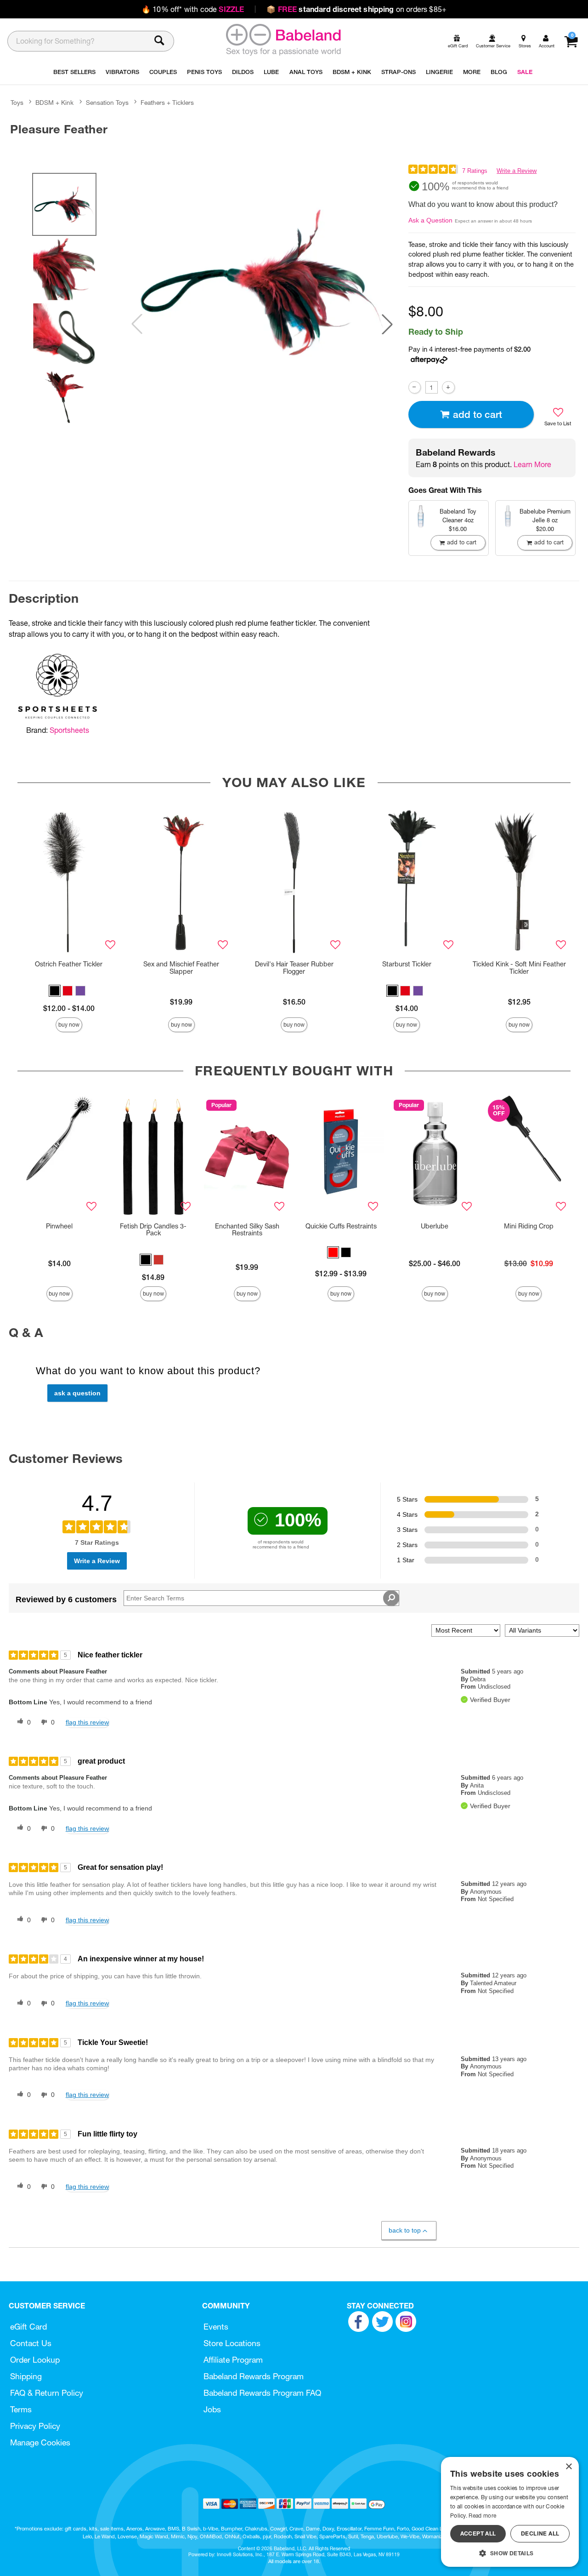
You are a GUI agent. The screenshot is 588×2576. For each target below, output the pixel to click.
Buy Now (69, 1025)
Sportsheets (69, 730)
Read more (482, 2516)
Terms (21, 2409)
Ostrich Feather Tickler (69, 964)
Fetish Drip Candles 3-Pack (153, 1230)
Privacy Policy (35, 2426)
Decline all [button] (540, 2533)
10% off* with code (193, 9)
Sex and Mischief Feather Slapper (181, 968)
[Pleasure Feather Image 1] (262, 283)
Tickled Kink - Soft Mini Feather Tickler (519, 968)
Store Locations (232, 2343)
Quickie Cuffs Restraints (341, 1226)
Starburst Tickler (407, 964)
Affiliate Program (233, 2360)
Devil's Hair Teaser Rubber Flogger (294, 968)
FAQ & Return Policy (47, 2393)
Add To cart (478, 414)
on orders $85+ (356, 9)
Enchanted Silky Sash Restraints (247, 1230)
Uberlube (435, 1226)
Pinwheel (59, 1226)
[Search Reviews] (391, 1598)
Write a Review (517, 171)
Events (216, 2327)
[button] (387, 324)
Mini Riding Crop (529, 1226)
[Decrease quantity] (415, 387)
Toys (17, 103)
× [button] (568, 2467)
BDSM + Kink (54, 103)
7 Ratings (475, 171)
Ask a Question (430, 220)
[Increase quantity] (448, 387)
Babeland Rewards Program (254, 2376)
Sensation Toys (107, 103)
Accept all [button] (478, 2533)
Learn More (532, 464)
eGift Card (28, 2327)
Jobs (212, 2409)
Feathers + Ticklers (167, 103)
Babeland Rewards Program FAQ (262, 2393)
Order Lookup (35, 2360)
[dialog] (510, 2512)
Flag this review (87, 1722)
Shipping (26, 2376)
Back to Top (405, 2230)
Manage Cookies (40, 2442)
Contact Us (31, 2343)
